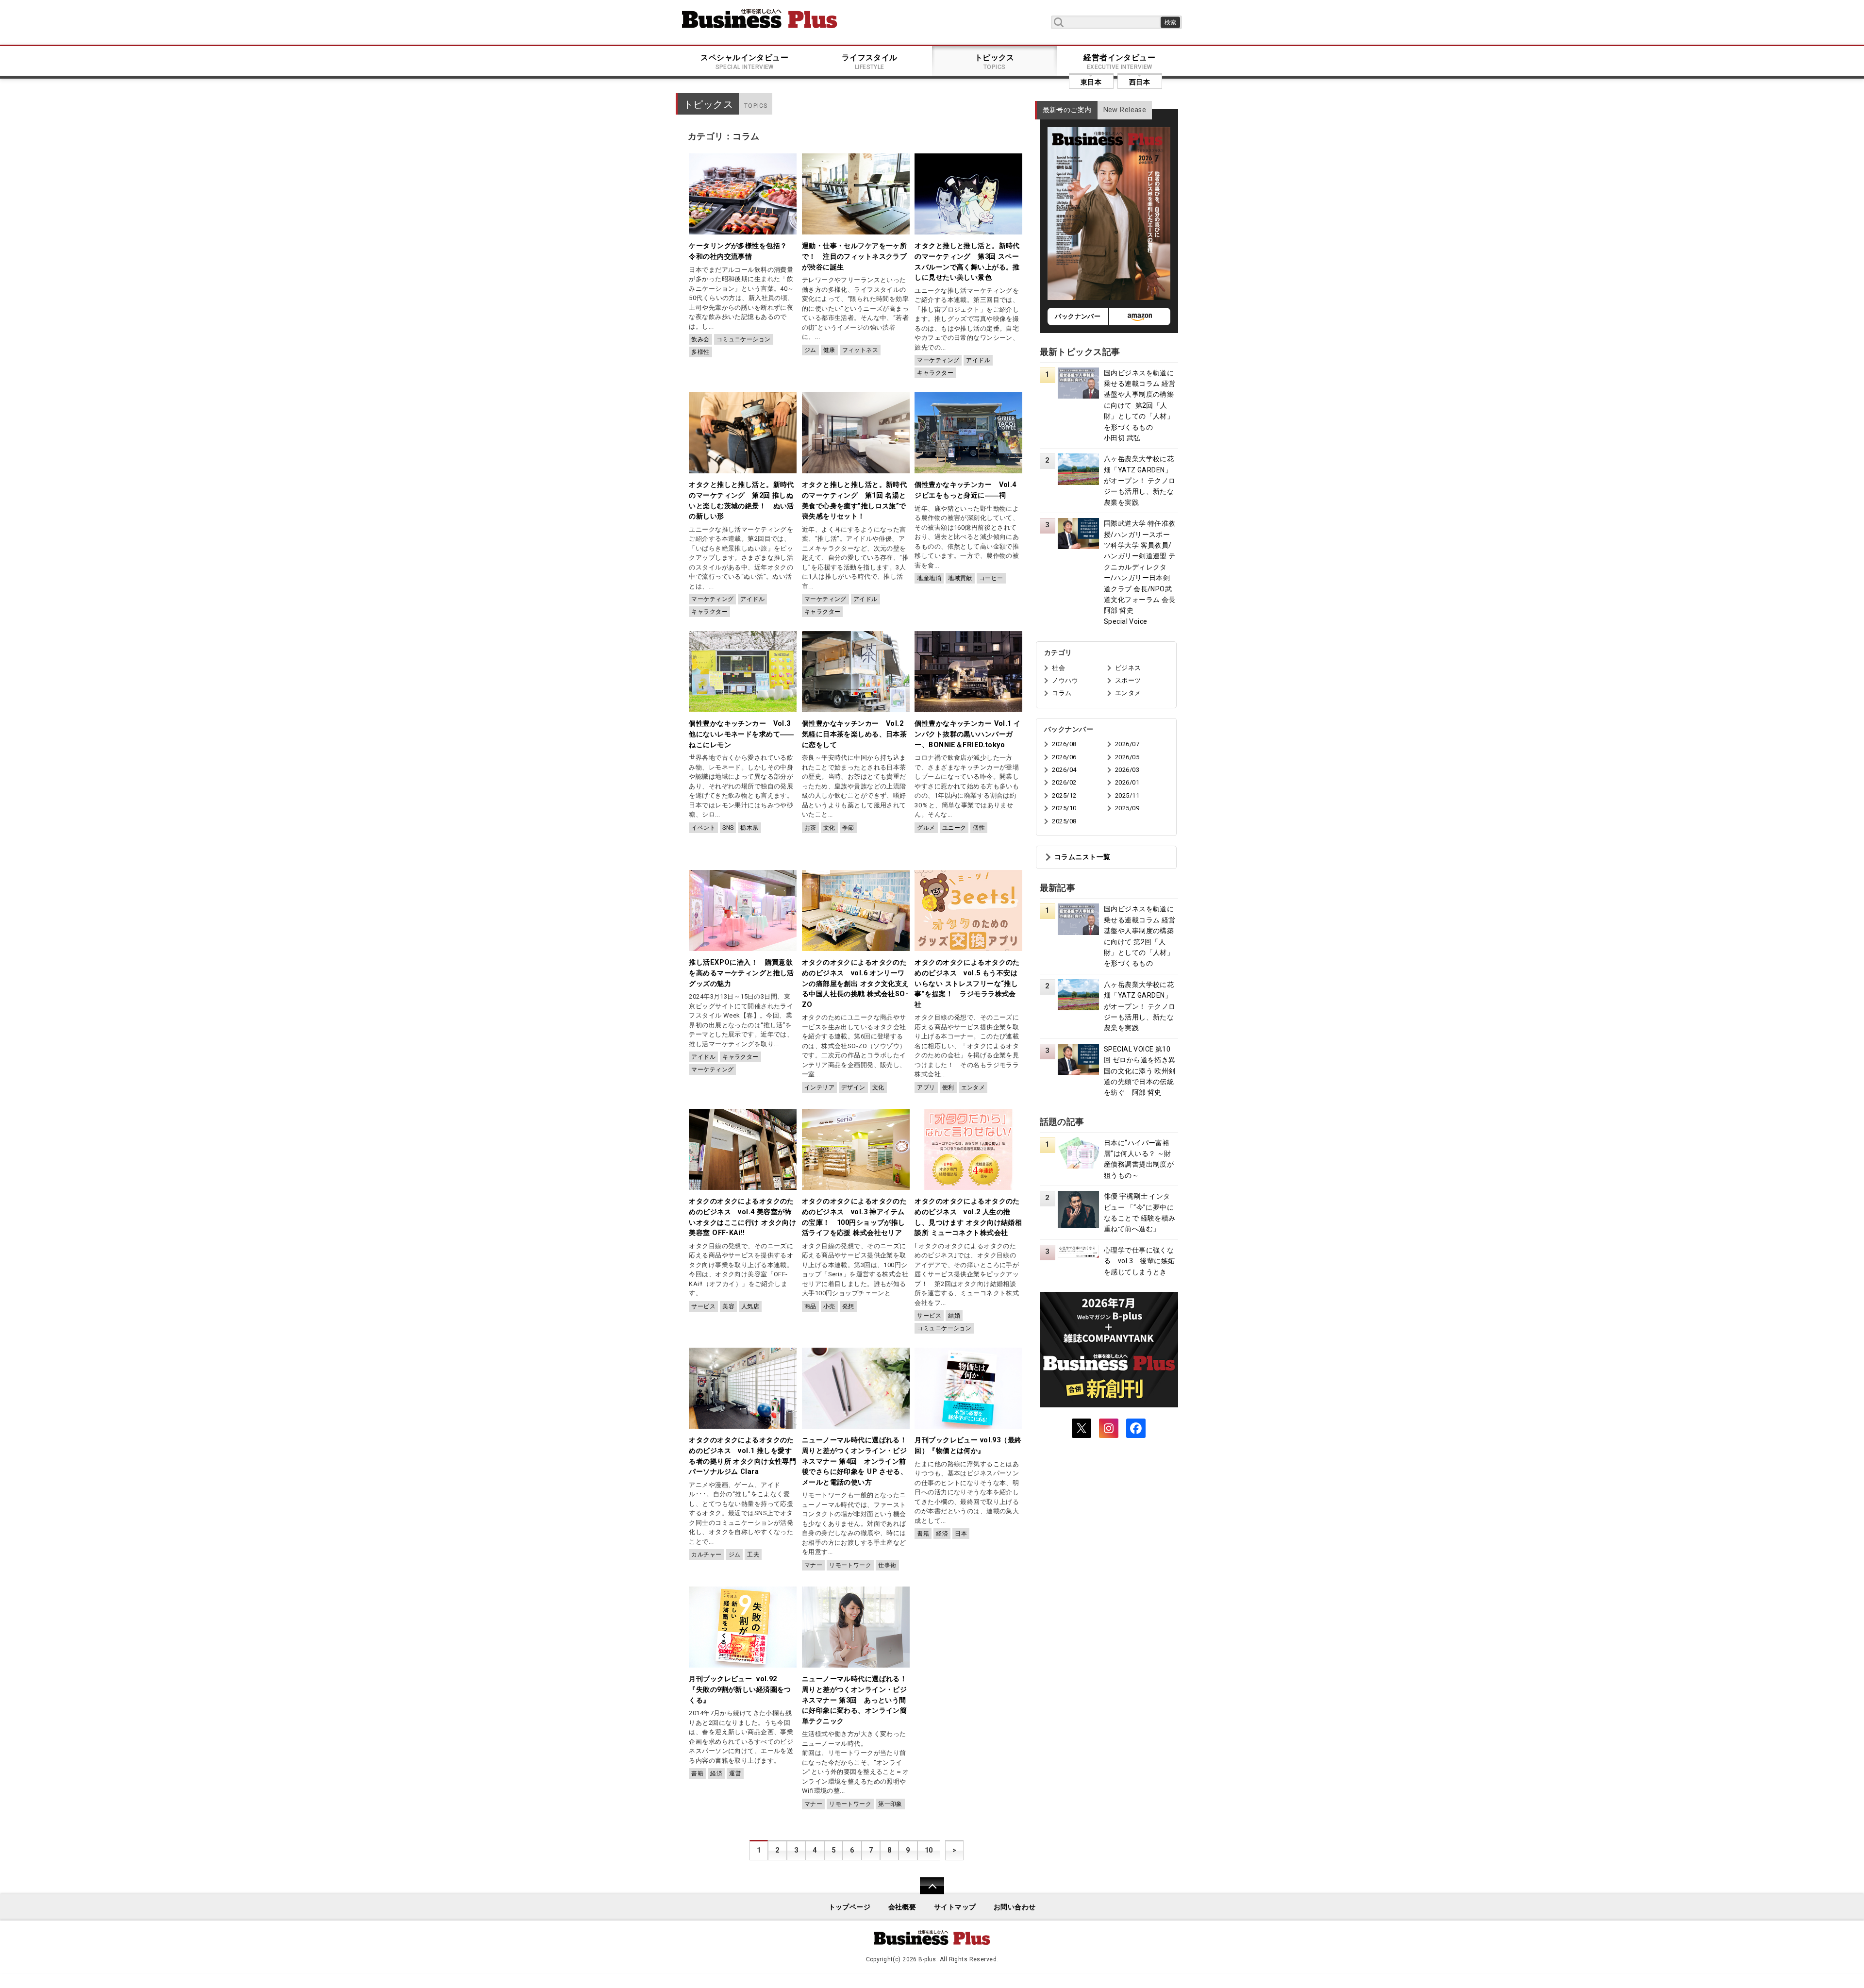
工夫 (753, 1554)
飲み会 (700, 339)
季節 (848, 828)
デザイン (853, 1087)
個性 (979, 828)
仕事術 (887, 1565)
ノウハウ (1065, 680)
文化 (829, 828)
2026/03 (1127, 770)
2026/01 (1127, 782)
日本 (961, 1534)
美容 (728, 1306)
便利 (948, 1087)
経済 (942, 1534)
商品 (810, 1306)
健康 (829, 350)
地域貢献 (960, 578)
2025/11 (1127, 795)
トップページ (850, 1907)
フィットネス (860, 350)
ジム (810, 350)
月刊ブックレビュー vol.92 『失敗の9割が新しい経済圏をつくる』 (740, 1689)
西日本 (1140, 82)
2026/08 (1064, 744)
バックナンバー (1078, 316)
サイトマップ (955, 1907)
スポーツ (1128, 680)
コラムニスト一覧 (1082, 857)
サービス (703, 1306)
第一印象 (890, 1804)
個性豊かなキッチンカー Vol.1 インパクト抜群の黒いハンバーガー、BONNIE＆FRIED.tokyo (967, 734)
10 (929, 1850)
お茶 (810, 828)
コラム (1062, 693)
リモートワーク (850, 1565)
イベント (703, 828)
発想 (848, 1306)
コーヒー (991, 578)
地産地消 (929, 578)
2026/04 (1064, 770)
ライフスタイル (870, 62)
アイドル (978, 360)
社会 (1058, 668)
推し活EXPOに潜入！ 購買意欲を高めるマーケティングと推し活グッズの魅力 (741, 973)
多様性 (700, 352)
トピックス (995, 62)
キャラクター (935, 373)
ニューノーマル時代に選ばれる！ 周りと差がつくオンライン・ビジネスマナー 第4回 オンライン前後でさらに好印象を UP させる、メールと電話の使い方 (858, 1461)
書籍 (923, 1534)
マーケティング (938, 360)
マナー (813, 1565)
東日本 (1091, 82)
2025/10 (1064, 808)
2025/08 (1064, 821)
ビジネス (1128, 668)
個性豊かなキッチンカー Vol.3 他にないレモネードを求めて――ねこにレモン (741, 734)
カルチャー (706, 1554)
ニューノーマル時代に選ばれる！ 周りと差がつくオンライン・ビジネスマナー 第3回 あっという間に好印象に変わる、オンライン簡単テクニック (858, 1700)
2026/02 (1064, 782)
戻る (927, 1892)
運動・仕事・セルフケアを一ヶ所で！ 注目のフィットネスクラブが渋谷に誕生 (854, 256)
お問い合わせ (1015, 1907)
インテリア (819, 1087)
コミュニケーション (744, 339)
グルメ (926, 828)
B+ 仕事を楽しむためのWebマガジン (760, 18)
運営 (735, 1773)
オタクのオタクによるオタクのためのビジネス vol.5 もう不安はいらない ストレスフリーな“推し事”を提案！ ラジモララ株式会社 (967, 983)
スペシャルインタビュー (744, 62)
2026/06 (1064, 757)
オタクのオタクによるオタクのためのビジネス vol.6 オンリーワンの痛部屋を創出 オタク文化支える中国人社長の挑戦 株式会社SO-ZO (856, 983)
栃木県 (749, 828)
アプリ (926, 1087)
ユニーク (954, 828)
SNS (728, 828)
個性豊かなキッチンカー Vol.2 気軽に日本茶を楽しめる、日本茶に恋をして (854, 734)
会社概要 (902, 1907)
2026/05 (1127, 757)
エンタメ (973, 1087)
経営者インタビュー (1119, 62)
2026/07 (1127, 744)
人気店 (750, 1306)
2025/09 (1127, 808)
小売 (829, 1306)
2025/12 (1064, 795)
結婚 (954, 1316)
